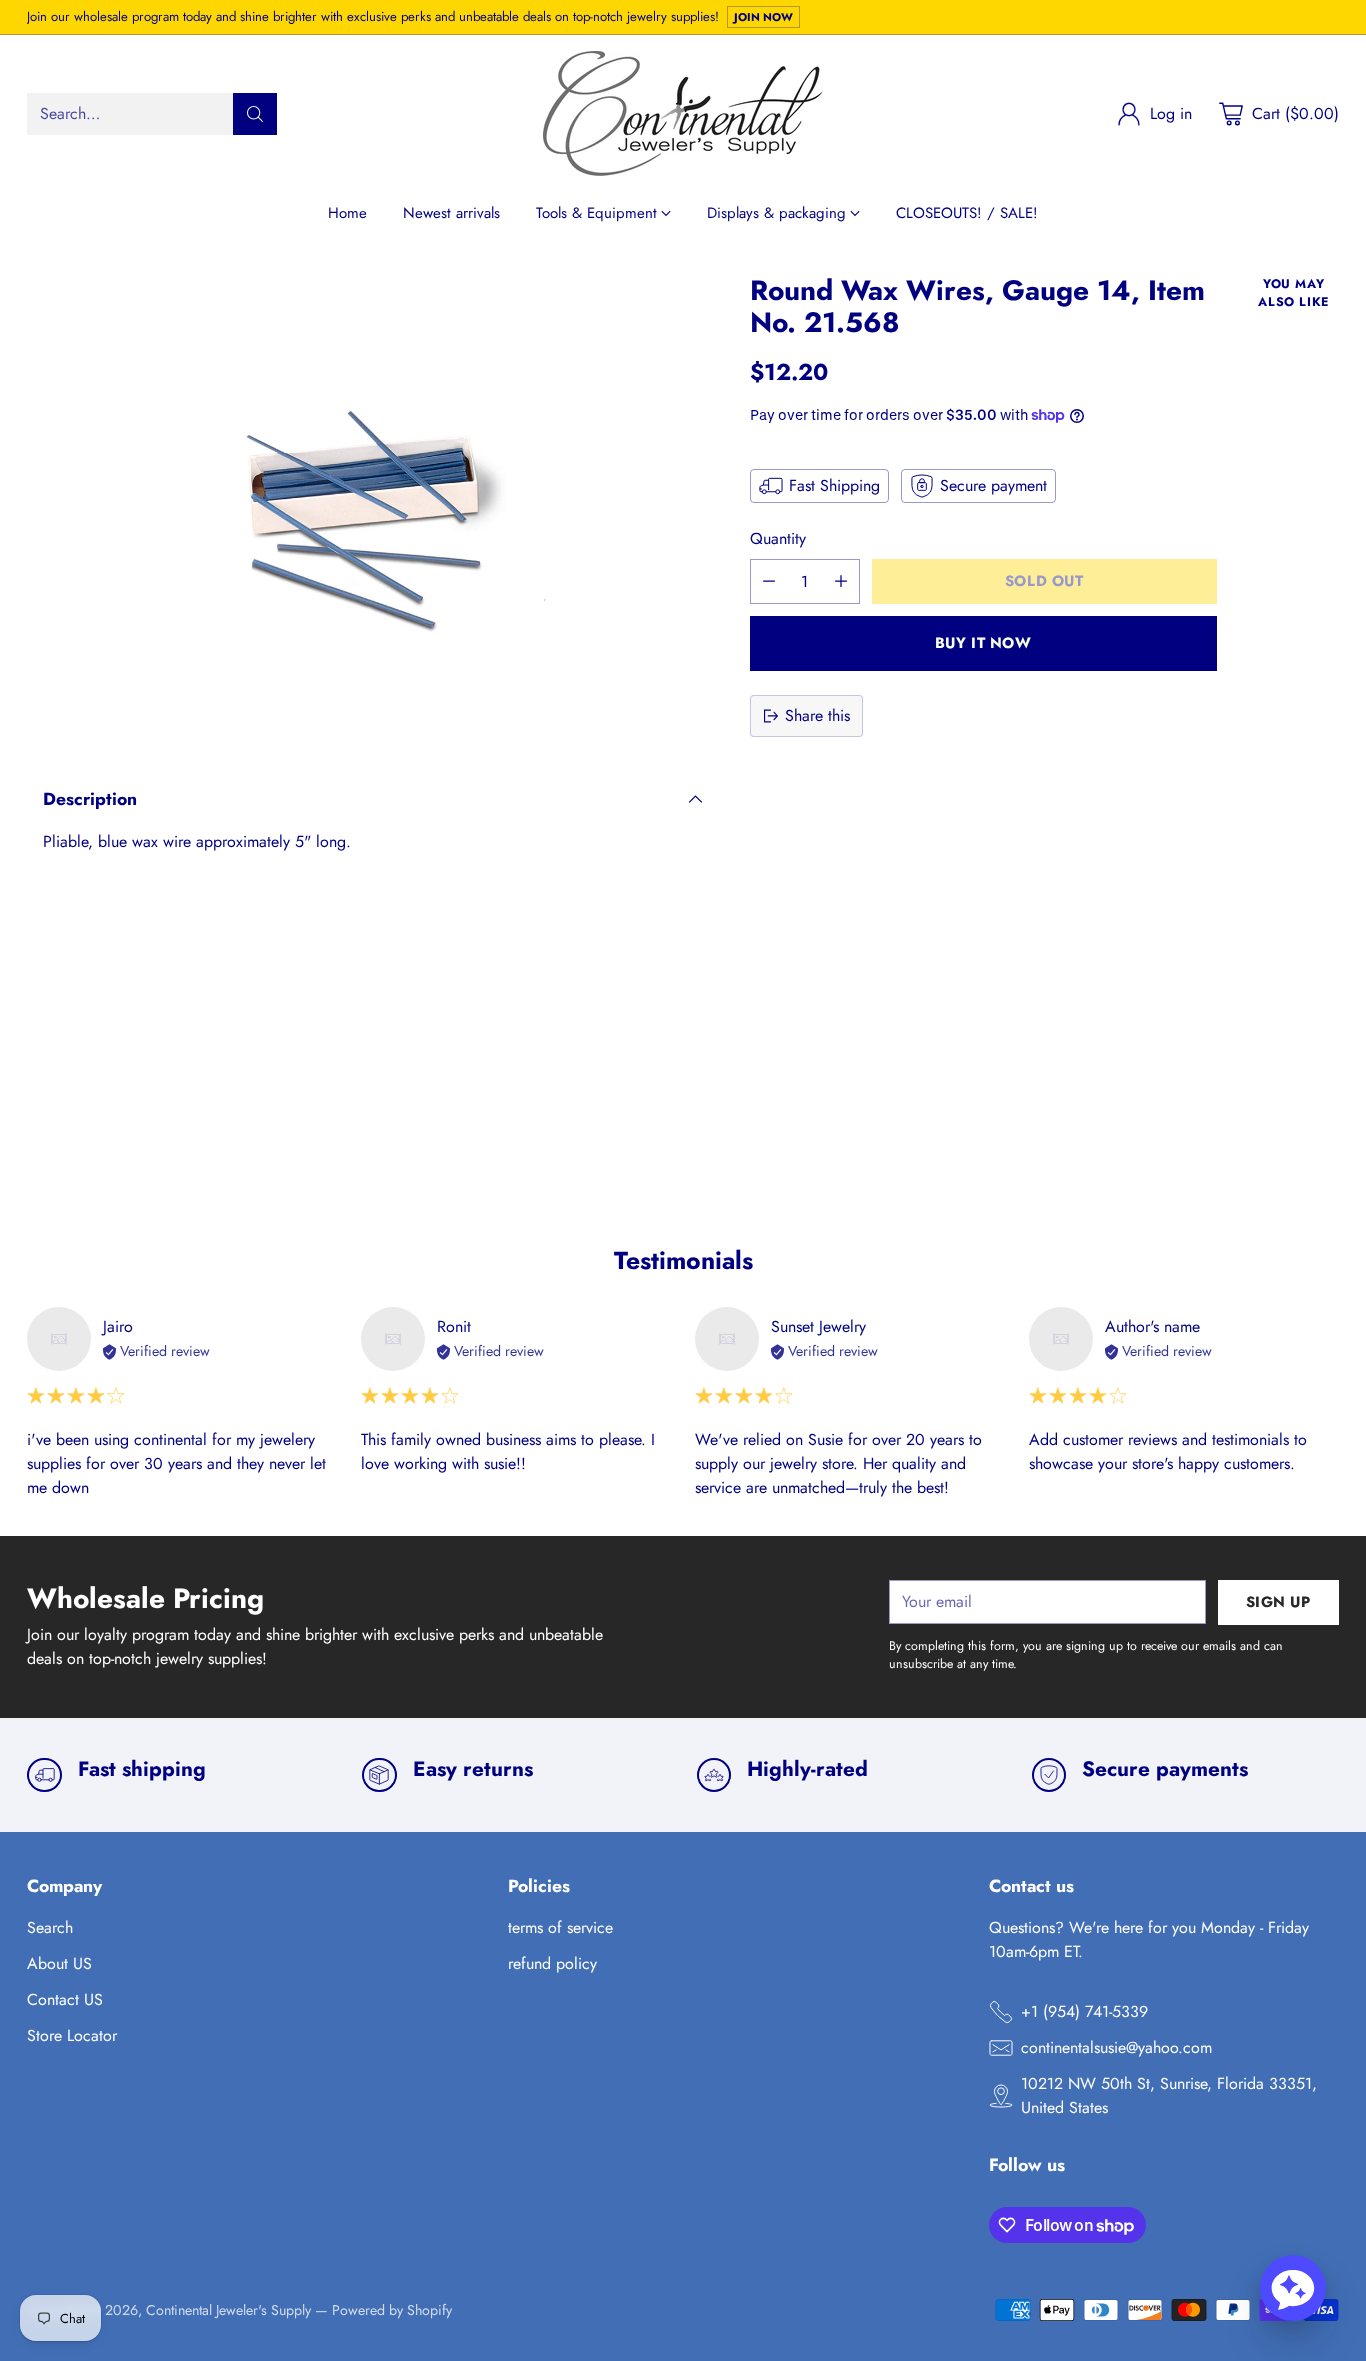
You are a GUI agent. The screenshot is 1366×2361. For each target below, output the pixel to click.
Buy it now (983, 643)
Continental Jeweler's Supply (228, 2310)
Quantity (778, 538)
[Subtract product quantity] (769, 581)
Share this (817, 715)
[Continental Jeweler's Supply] (683, 113)
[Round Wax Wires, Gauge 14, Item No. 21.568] (373, 508)
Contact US (65, 1999)
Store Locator (72, 2035)
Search (50, 1927)
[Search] (255, 114)
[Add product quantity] (841, 581)
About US (59, 1963)
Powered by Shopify (392, 2310)
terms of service (560, 1927)
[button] (1293, 2288)
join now (763, 17)
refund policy (552, 1963)
